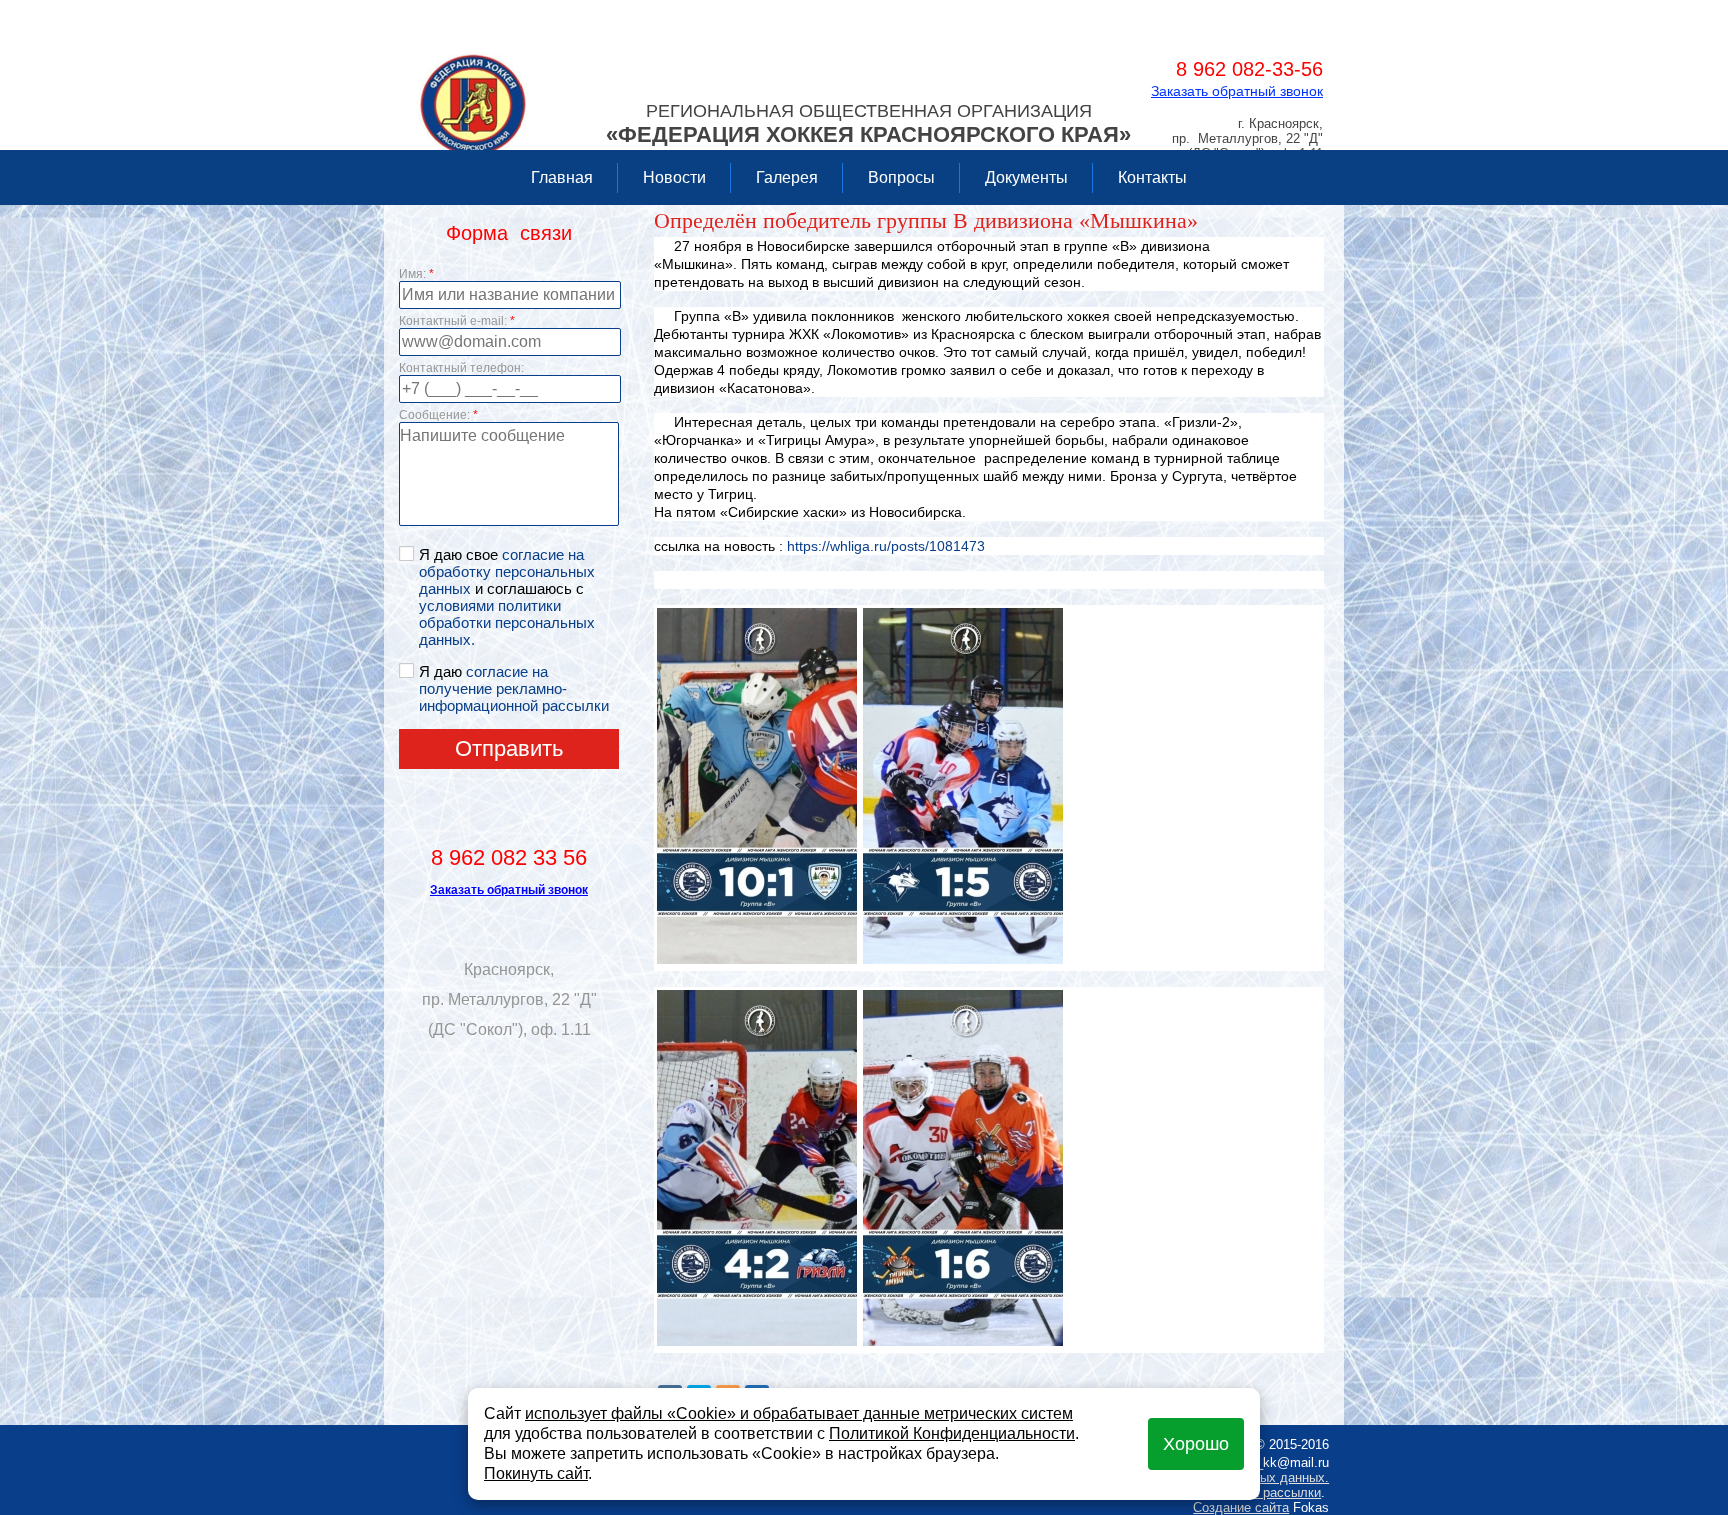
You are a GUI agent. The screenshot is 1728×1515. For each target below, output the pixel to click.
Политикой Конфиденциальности (952, 1433)
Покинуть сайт (536, 1473)
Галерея (787, 177)
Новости (674, 177)
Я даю (514, 688)
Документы (1026, 177)
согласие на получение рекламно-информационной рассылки (514, 688)
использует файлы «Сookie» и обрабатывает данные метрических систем (799, 1413)
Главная (562, 177)
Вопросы (901, 177)
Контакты (1152, 177)
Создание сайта (1241, 1507)
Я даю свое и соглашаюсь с (507, 597)
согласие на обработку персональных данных (507, 571)
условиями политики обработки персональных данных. (507, 622)
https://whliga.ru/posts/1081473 (884, 546)
